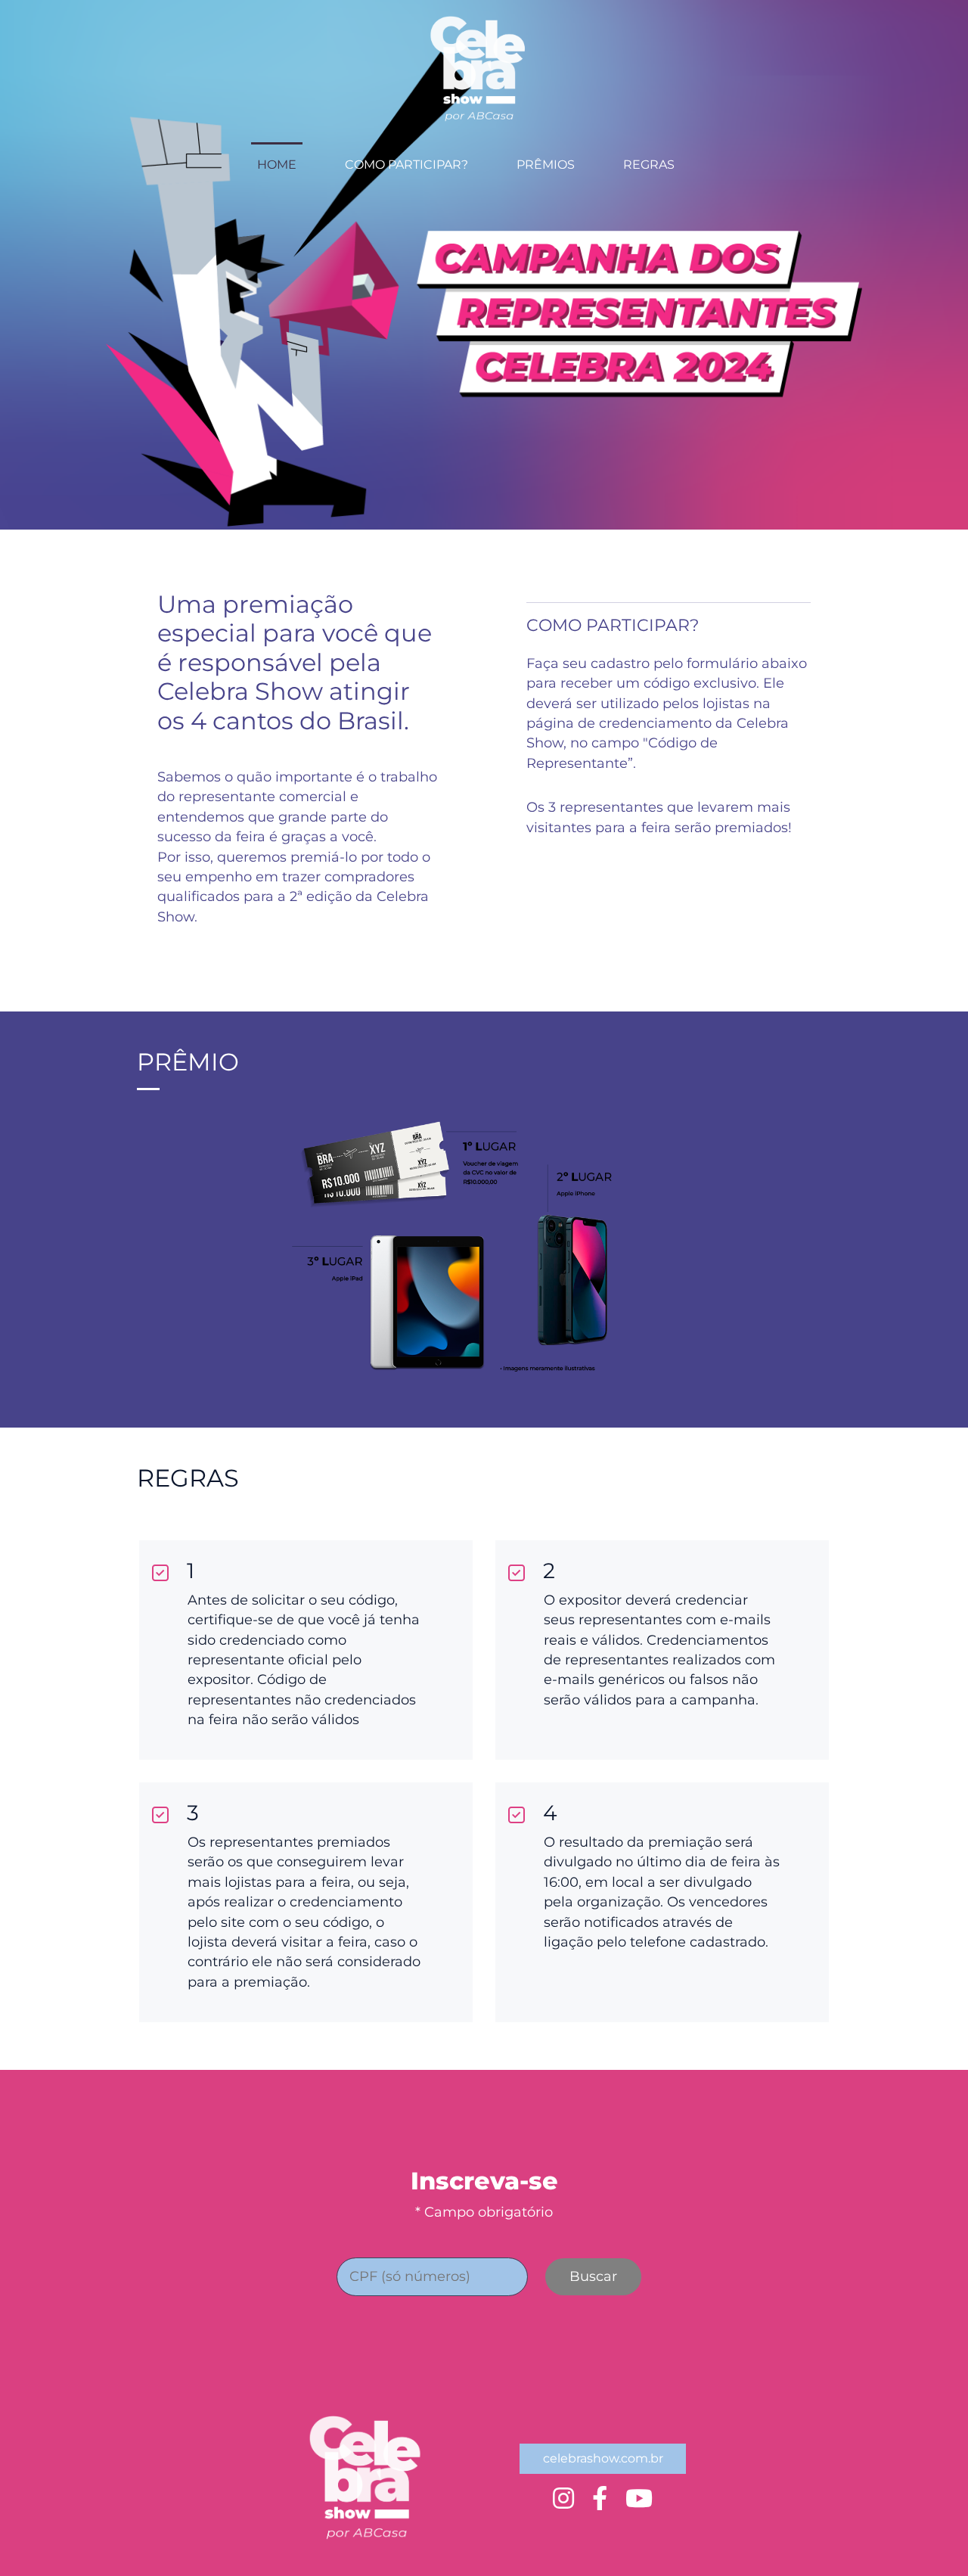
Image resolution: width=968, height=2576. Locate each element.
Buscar (593, 2276)
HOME (277, 165)
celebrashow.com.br (603, 2458)
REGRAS (649, 165)
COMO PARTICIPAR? (406, 165)
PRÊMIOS (546, 165)
